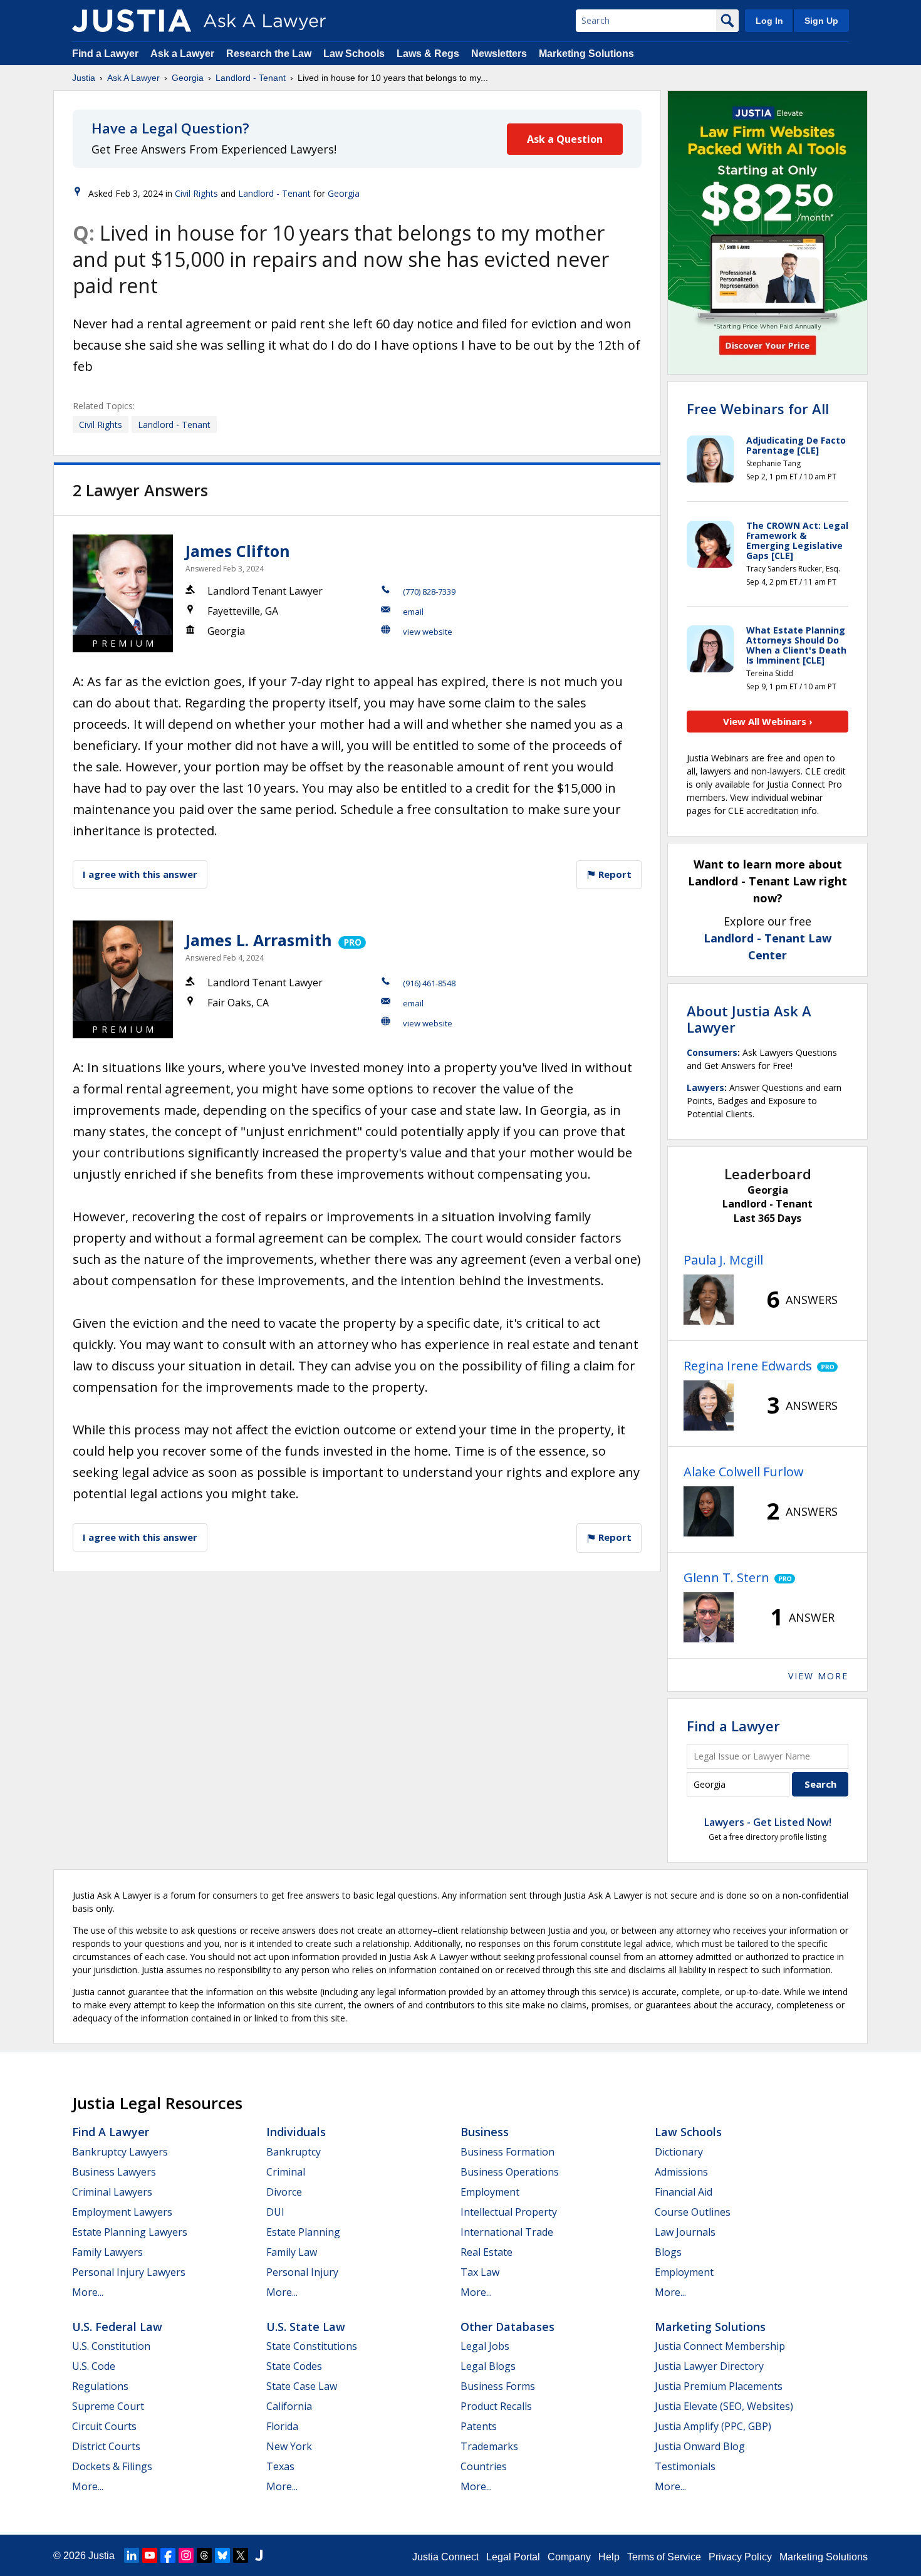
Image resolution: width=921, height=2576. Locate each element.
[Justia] (132, 21)
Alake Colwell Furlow (744, 1472)
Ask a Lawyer (184, 54)
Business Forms (498, 2386)
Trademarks (489, 2446)
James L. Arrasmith (259, 940)
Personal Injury (302, 2272)
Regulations (100, 2386)
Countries (484, 2466)
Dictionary (679, 2152)
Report (614, 874)
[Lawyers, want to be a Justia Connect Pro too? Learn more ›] (351, 940)
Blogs (668, 2252)
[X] (241, 2555)
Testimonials (685, 2466)
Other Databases (507, 2327)
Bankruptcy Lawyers (120, 2152)
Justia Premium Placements (719, 2386)
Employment (490, 2192)
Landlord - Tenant (251, 78)
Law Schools (354, 54)
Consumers (712, 1052)
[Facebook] (168, 2555)
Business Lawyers (114, 2172)
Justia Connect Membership (720, 2346)
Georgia (188, 78)
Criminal (286, 2172)
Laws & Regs (428, 54)
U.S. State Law (306, 2327)
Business (485, 2132)
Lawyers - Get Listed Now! (768, 1822)
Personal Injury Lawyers (129, 2272)
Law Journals (685, 2232)
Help (609, 2557)
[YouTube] (150, 2555)
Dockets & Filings (112, 2466)
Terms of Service (664, 2557)
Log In (769, 21)
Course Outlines (693, 2212)
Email (413, 612)
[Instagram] (186, 2555)
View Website (428, 632)
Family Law (292, 2252)
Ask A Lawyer (133, 78)
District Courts (106, 2446)
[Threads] (204, 2555)
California (289, 2406)
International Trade (507, 2232)
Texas (280, 2466)
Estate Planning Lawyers (130, 2232)
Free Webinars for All (758, 409)
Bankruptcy (294, 2152)
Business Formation (507, 2152)
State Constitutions (312, 2346)
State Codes (294, 2366)
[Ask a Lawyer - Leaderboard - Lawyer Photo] (709, 1300)
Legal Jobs (485, 2346)
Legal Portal (513, 2557)
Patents (479, 2426)
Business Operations (510, 2172)
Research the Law (269, 54)
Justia (84, 78)
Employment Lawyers (122, 2212)
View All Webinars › (768, 721)
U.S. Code (94, 2366)
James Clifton (238, 551)
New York (289, 2446)
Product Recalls (496, 2406)
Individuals (296, 2132)
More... (88, 2292)
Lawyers (705, 1087)
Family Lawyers (107, 2252)
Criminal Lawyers (112, 2192)
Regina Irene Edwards (748, 1366)
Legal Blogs (488, 2366)
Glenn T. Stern (726, 1577)
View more (818, 1676)
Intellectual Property (509, 2212)
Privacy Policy (740, 2557)
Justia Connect (445, 2557)
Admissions (681, 2172)
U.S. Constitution (111, 2346)
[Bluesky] (222, 2555)
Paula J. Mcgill (723, 1260)
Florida (282, 2426)
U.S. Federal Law (117, 2327)
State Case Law (302, 2386)
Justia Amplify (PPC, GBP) (713, 2426)
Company (569, 2557)
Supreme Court (108, 2406)
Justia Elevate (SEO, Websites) (724, 2406)
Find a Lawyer (105, 54)
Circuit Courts (104, 2426)
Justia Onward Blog (700, 2446)
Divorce (284, 2192)
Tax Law (480, 2272)
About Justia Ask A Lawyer (749, 1019)
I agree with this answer (140, 874)
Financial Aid (684, 2192)
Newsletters (499, 54)
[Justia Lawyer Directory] (259, 2555)
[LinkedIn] (132, 2555)
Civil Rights (196, 193)
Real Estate (487, 2252)
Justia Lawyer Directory (709, 2366)
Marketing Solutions (586, 54)
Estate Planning (303, 2232)
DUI (275, 2212)
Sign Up (821, 21)
